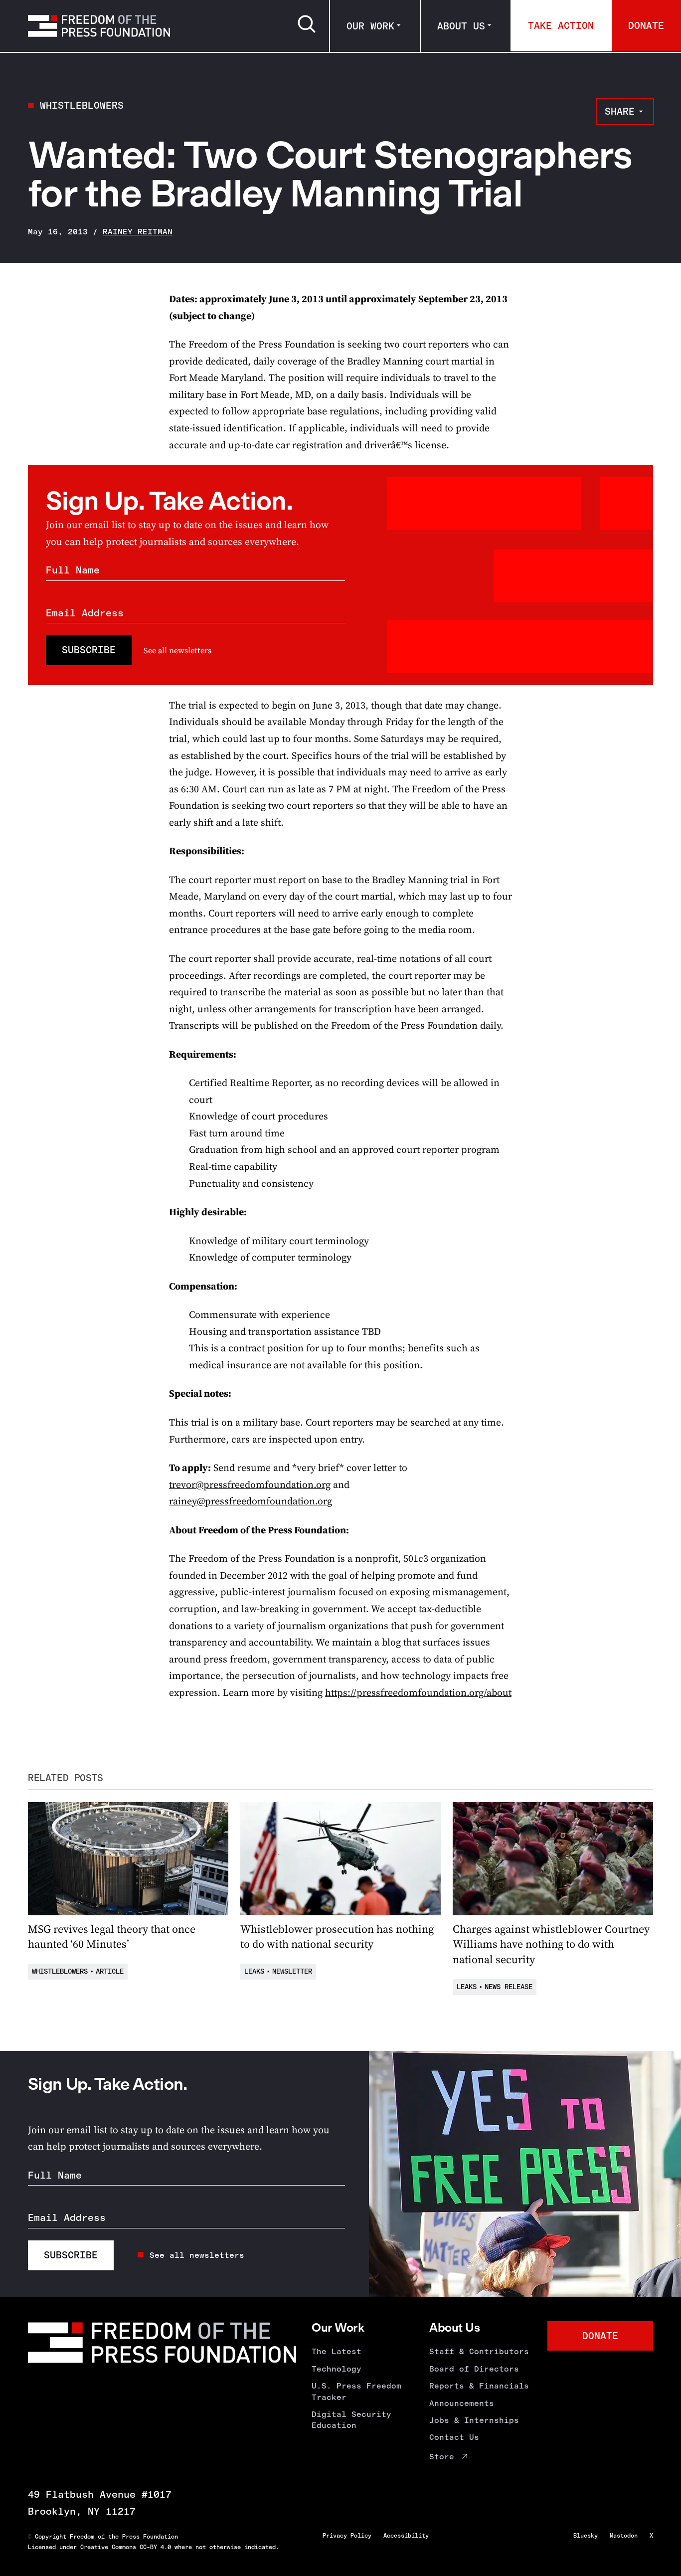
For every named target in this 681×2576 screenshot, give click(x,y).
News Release (509, 1987)
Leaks (254, 1971)
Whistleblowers (82, 105)
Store (442, 2457)
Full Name (73, 570)
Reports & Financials (479, 2386)
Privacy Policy (347, 2536)
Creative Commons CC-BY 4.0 (126, 2547)
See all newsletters (177, 650)
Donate (646, 25)
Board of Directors (474, 2369)
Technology (337, 2369)
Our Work (370, 26)
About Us (461, 26)
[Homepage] (99, 26)
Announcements (462, 2403)
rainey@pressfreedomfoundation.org (251, 1501)
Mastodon (624, 2536)
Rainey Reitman (138, 232)
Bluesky (586, 2536)
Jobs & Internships (474, 2420)
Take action (561, 25)
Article (110, 1971)
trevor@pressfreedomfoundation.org (250, 1485)
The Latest (337, 2351)
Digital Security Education (351, 2420)
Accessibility (406, 2536)
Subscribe (89, 650)
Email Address (85, 613)
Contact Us (454, 2437)
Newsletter (292, 1971)
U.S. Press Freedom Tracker (356, 2391)
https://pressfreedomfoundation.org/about (418, 1693)
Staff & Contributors (479, 2351)
